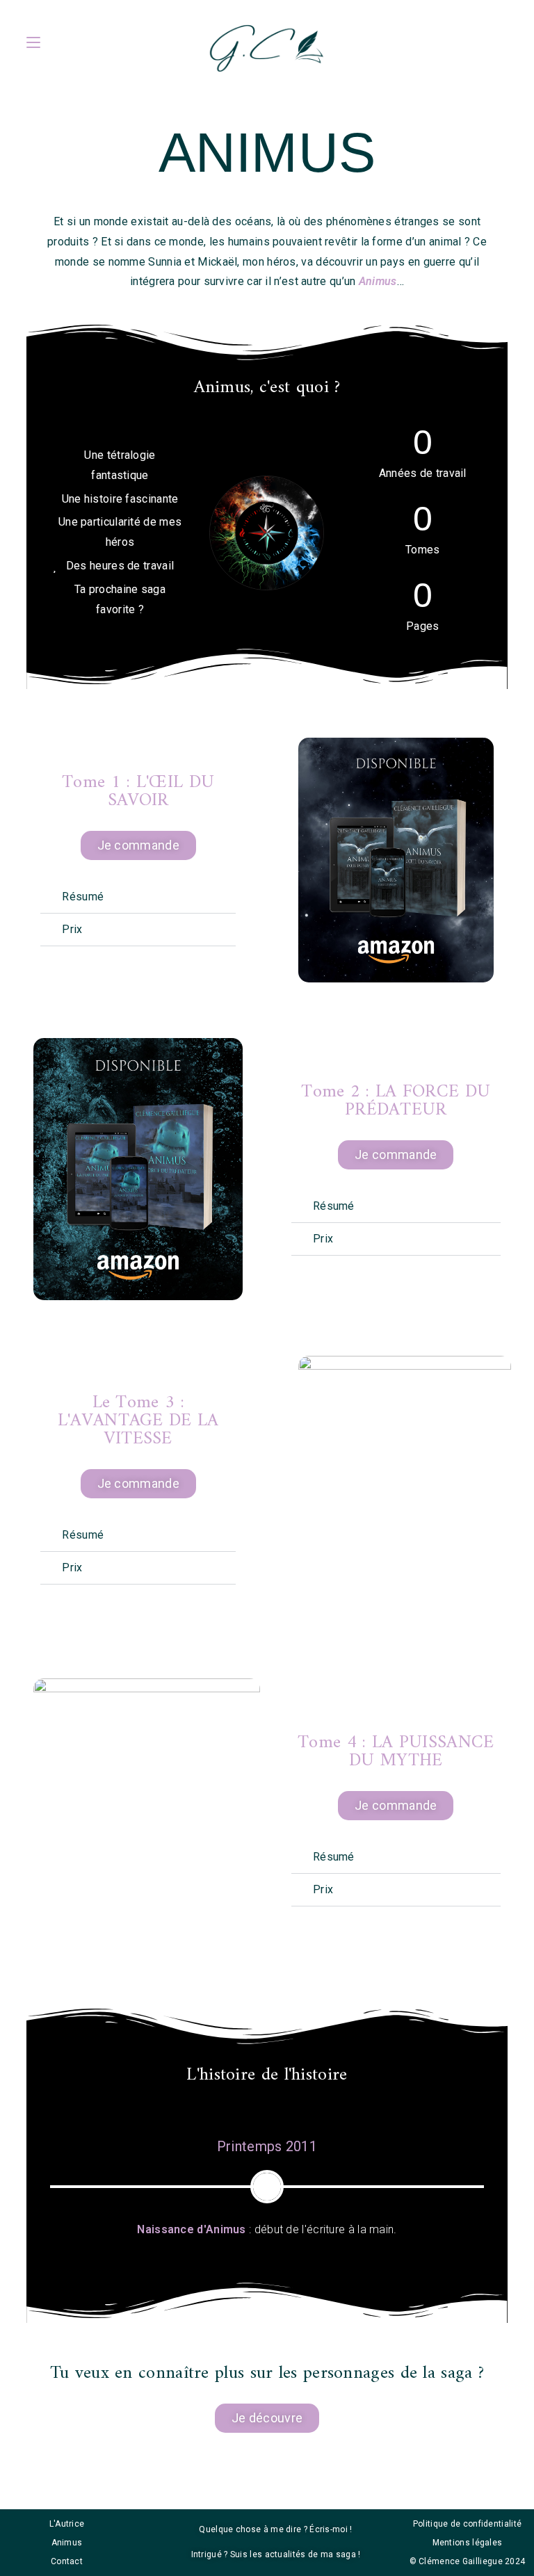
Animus (67, 2543)
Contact (67, 2561)
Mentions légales (468, 2543)
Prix (72, 929)
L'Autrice (67, 2524)
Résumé (83, 897)
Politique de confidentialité (467, 2524)
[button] (138, 897)
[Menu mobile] (33, 42)
